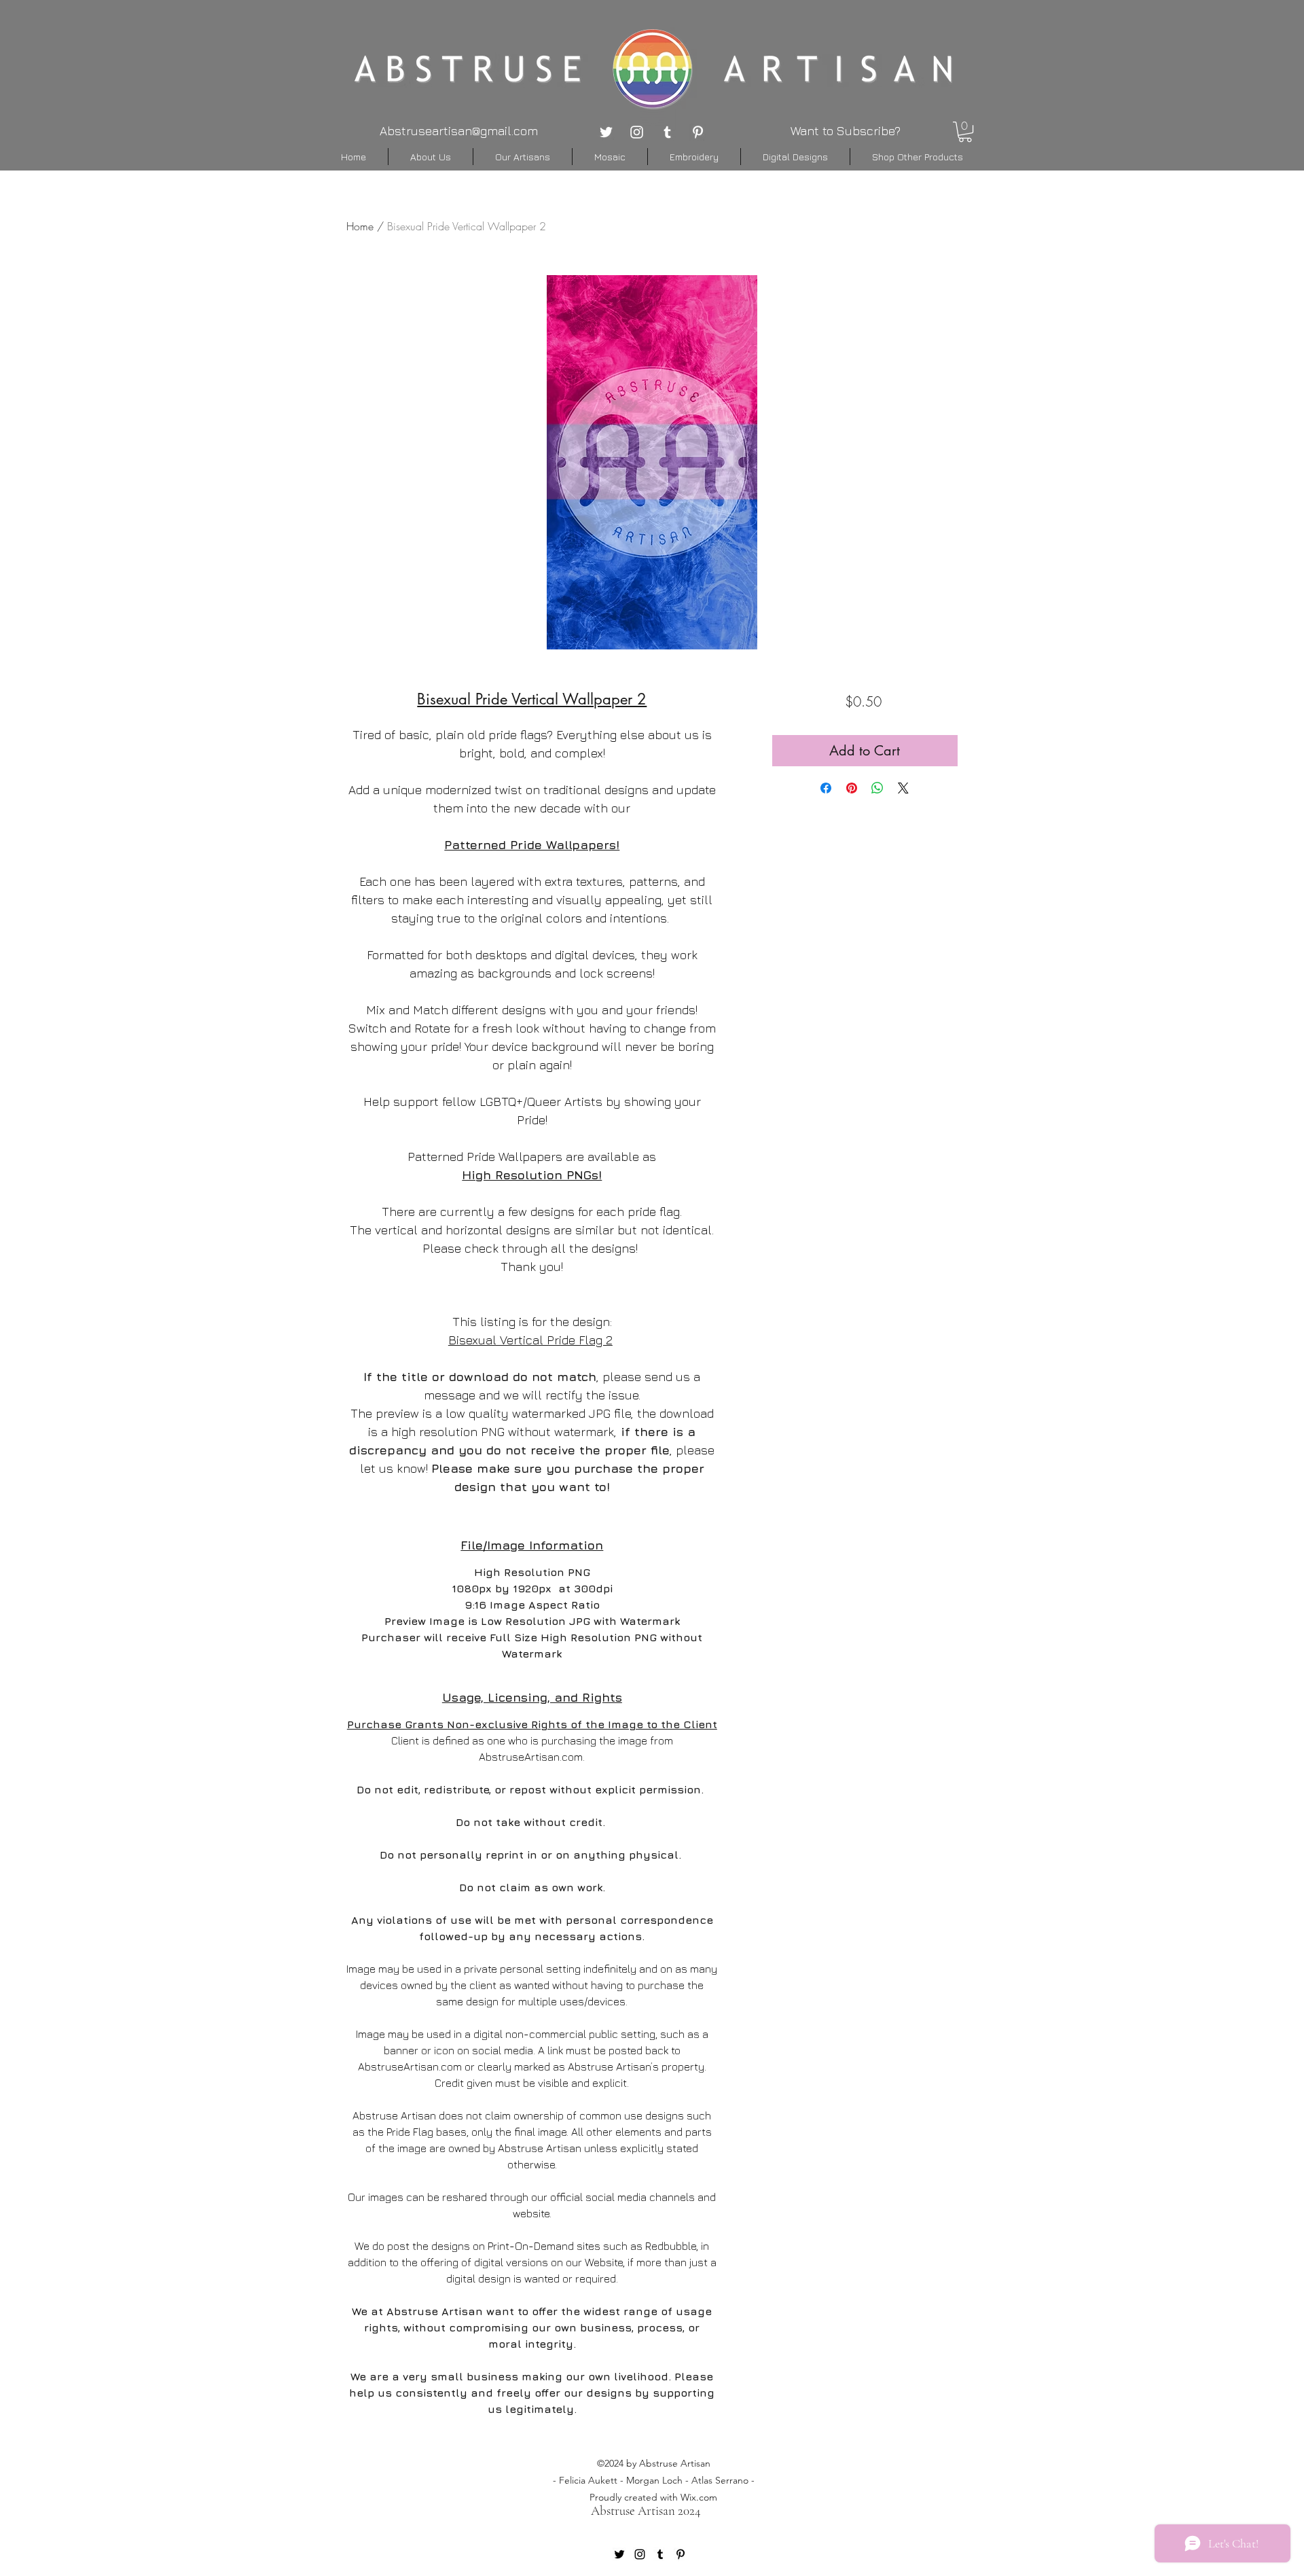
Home (360, 226)
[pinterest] (698, 132)
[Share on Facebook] (826, 788)
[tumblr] (667, 132)
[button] (965, 132)
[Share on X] (903, 788)
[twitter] (606, 132)
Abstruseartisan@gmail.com (459, 131)
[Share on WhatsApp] (877, 788)
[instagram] (637, 132)
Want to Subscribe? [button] (846, 131)
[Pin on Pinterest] (852, 788)
